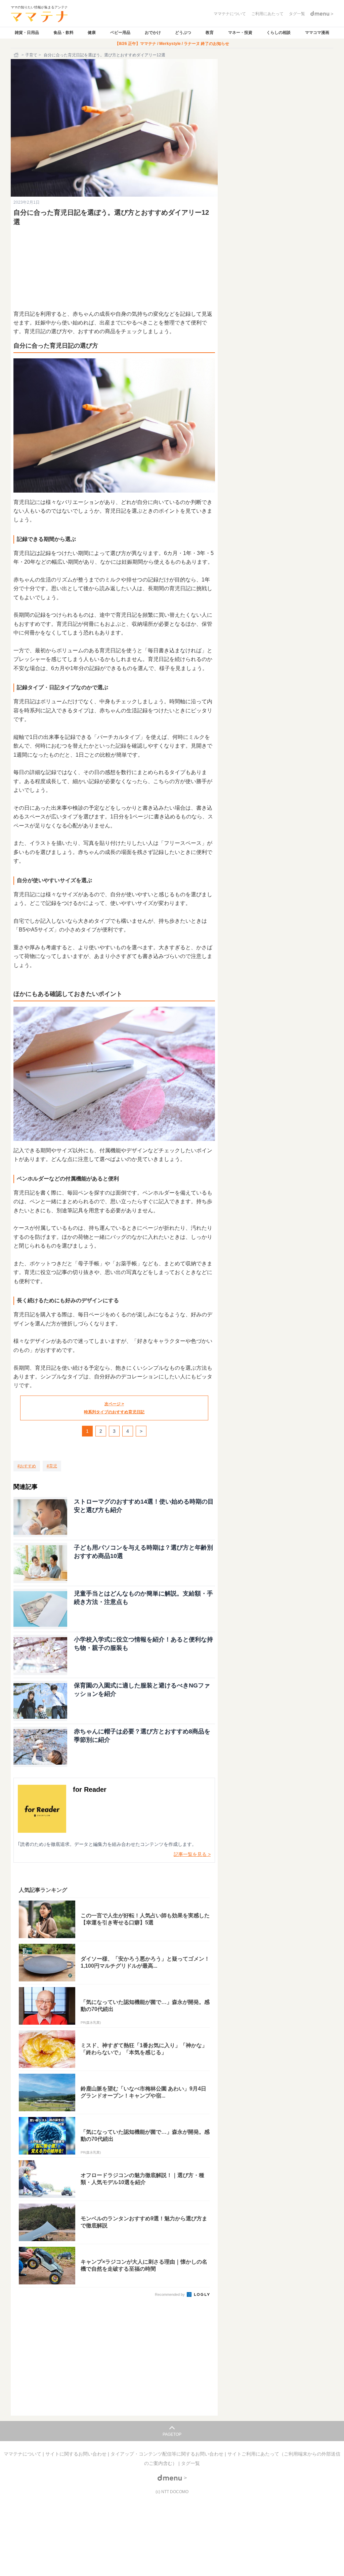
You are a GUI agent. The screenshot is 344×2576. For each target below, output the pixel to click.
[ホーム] (17, 55)
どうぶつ (183, 33)
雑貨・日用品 (27, 33)
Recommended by (170, 2294)
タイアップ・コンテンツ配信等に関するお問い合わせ (168, 2454)
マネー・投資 (240, 33)
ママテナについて (23, 2454)
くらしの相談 (278, 33)
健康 (92, 33)
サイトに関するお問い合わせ (77, 2454)
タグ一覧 (190, 2463)
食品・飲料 (63, 33)
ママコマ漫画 (317, 33)
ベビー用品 (120, 33)
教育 (210, 33)
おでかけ (153, 33)
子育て (31, 55)
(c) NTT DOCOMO (172, 2492)
